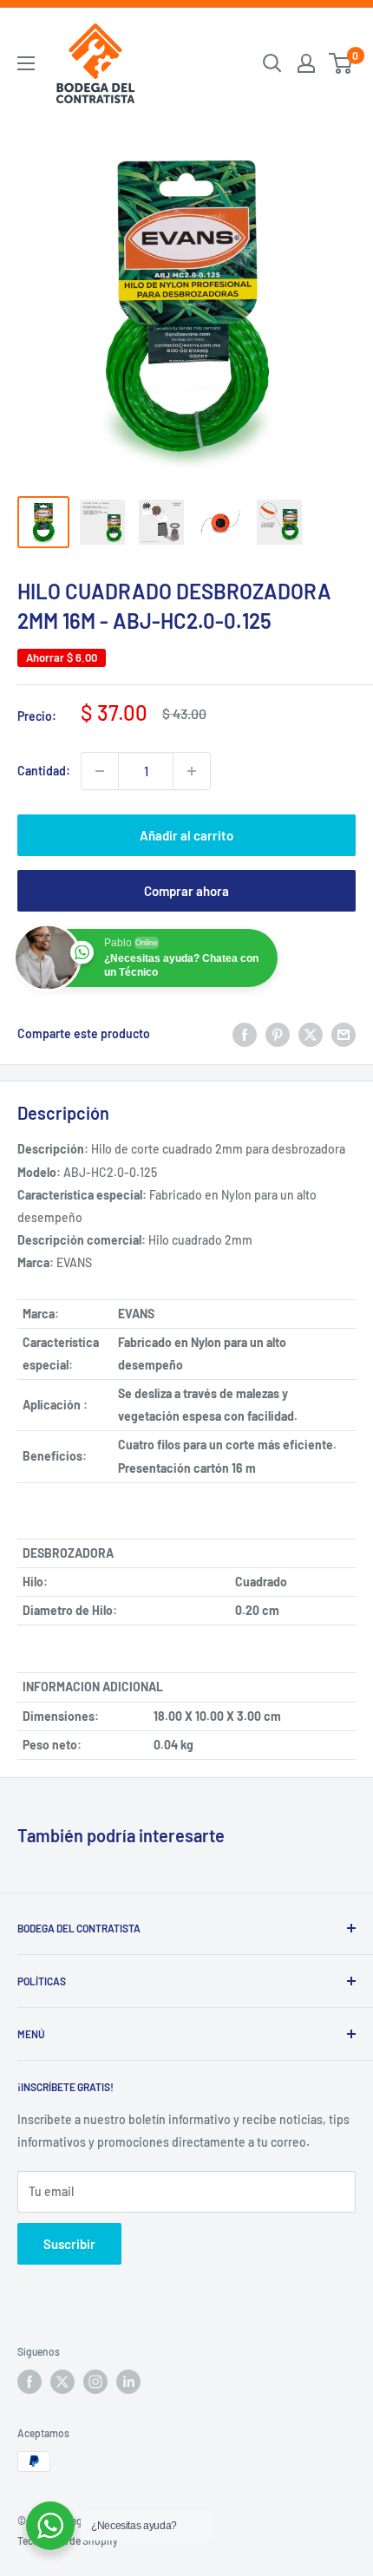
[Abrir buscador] (272, 63)
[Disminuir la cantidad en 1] (100, 771)
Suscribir (69, 2244)
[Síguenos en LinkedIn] (128, 2382)
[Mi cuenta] (306, 63)
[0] (341, 63)
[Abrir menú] (26, 63)
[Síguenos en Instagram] (95, 2382)
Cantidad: (44, 771)
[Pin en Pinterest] (278, 1034)
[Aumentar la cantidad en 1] (192, 771)
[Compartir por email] (344, 1034)
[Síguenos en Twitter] (62, 2382)
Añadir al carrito (186, 835)
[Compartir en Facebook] (245, 1034)
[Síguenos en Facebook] (29, 2382)
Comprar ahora (186, 891)
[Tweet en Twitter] (311, 1034)
